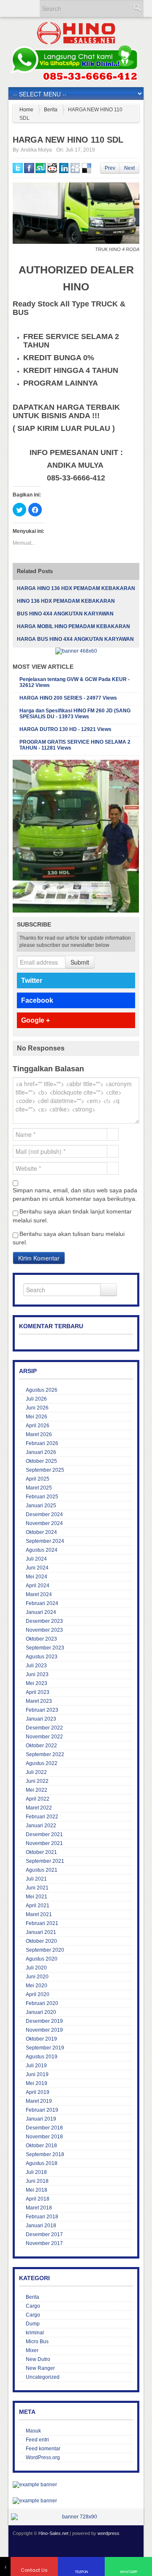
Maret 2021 (39, 1914)
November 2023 (44, 1630)
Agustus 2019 (42, 2057)
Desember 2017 (44, 2234)
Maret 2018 (39, 2208)
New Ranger (40, 2368)
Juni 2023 (37, 1674)
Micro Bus (37, 2342)
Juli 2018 (36, 2172)
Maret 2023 (39, 1701)
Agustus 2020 (42, 1959)
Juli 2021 (36, 1879)
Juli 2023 (36, 1666)
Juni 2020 (37, 1977)
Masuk (33, 2431)
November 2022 (44, 1737)
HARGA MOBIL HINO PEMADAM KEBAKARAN (73, 626)
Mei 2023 (37, 1683)
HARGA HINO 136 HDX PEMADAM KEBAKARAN (76, 588)
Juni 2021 (37, 1888)
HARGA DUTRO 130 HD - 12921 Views (65, 729)
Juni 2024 (37, 1568)
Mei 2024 (37, 1577)
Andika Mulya (36, 150)
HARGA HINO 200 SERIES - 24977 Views (68, 698)
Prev (110, 168)
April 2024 (38, 1586)
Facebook (37, 1000)
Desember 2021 (44, 1834)
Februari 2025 (42, 1497)
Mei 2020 (37, 1986)
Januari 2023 (41, 1719)
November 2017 (44, 2243)
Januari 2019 (41, 2119)
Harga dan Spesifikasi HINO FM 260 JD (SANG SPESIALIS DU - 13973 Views (75, 714)
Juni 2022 (37, 1781)
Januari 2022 (41, 1826)
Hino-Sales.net (53, 2533)
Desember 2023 (44, 1621)
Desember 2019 (44, 2021)
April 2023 (38, 1692)
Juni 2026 (37, 1408)
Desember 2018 (44, 2128)
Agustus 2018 (42, 2163)
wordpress (109, 2533)
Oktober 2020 (41, 1941)
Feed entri (37, 2440)
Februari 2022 (42, 1817)
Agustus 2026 (42, 1390)
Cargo (33, 2306)
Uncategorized (43, 2377)
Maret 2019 (39, 2101)
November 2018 (44, 2137)
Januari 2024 (41, 1612)
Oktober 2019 (41, 2039)
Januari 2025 (41, 1506)
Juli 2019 (36, 2066)
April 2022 (38, 1799)
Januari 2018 (41, 2226)
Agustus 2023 (42, 1657)
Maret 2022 (39, 1808)
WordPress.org (43, 2457)
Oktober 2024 (41, 1532)
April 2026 (38, 1426)
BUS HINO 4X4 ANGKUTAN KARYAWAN (65, 614)
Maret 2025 (39, 1488)
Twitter (32, 980)
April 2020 (38, 1994)
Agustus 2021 (42, 1870)
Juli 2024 (36, 1559)
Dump (33, 2324)
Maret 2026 (39, 1434)
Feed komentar (43, 2449)
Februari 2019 (42, 2110)
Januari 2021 (41, 1932)
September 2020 (45, 1950)
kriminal (35, 2333)
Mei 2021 (37, 1897)
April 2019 (38, 2092)
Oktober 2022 (41, 1746)
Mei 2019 (37, 2083)
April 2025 (38, 1479)
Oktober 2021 (41, 1852)
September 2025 (45, 1470)
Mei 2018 (37, 2190)
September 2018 (45, 2154)
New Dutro (38, 2359)
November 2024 (44, 1523)
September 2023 (45, 1648)
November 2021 (44, 1843)
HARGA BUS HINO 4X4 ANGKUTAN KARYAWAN (75, 639)
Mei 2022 (37, 1790)
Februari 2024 (42, 1603)
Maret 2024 (39, 1594)
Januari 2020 (41, 2012)
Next (129, 168)
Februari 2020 (42, 2003)
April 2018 (38, 2199)
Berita (51, 110)
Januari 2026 (41, 1452)
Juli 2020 (36, 1968)
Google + (35, 1020)
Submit (80, 962)
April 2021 (38, 1906)
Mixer (32, 2350)
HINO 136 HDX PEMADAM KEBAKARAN (66, 601)
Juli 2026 (36, 1399)
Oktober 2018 (41, 2146)
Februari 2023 (42, 1710)
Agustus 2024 (42, 1550)
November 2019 (44, 2030)
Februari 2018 (42, 2217)
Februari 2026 (42, 1443)
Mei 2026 (37, 1417)
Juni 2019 (37, 2074)
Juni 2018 (37, 2181)
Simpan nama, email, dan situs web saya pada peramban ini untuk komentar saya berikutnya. (75, 1194)
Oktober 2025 (41, 1461)
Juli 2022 (36, 1772)
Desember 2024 (44, 1514)
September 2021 (45, 1861)
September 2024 (45, 1541)
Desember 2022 (44, 1728)
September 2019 (45, 2048)
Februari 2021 (42, 1923)
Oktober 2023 (41, 1639)
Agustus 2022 (42, 1763)
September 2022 (45, 1754)
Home (26, 110)
